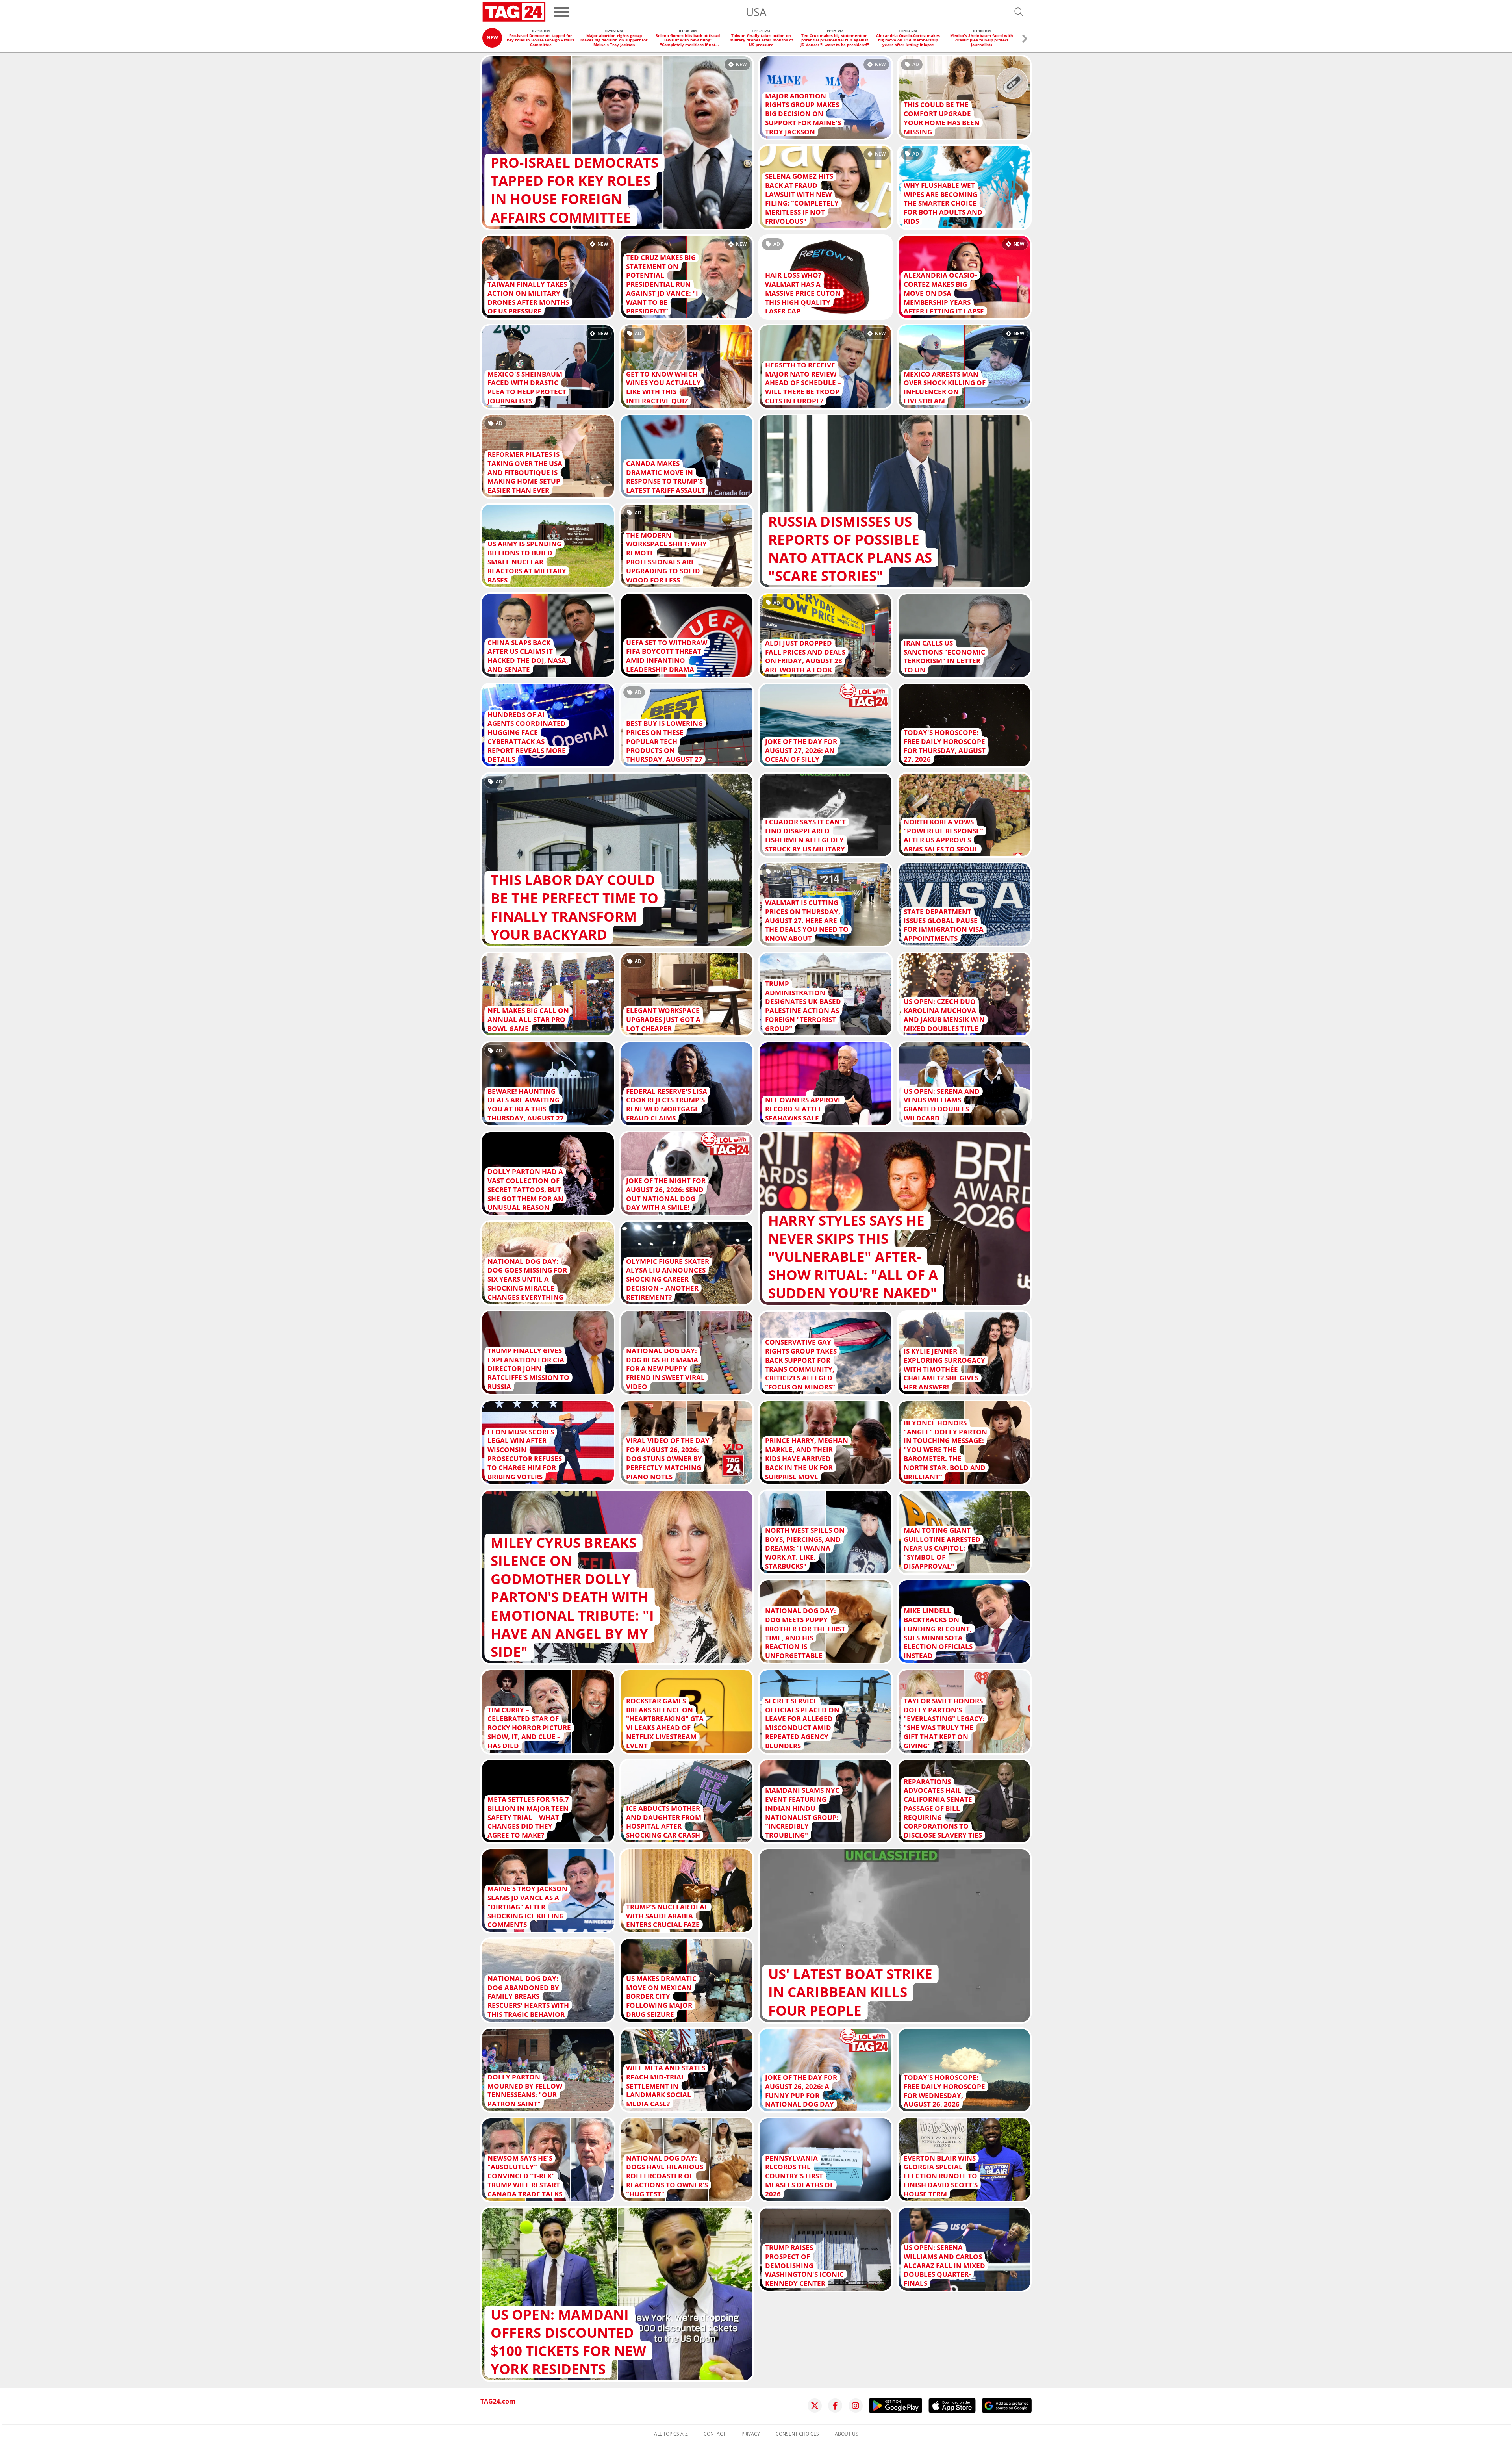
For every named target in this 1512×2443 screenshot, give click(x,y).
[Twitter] (815, 2406)
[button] (1025, 40)
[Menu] (561, 12)
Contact (715, 2434)
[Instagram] (856, 2406)
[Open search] (1019, 12)
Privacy (751, 2434)
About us (847, 2434)
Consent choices (797, 2434)
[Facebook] (835, 2406)
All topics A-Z (671, 2434)
